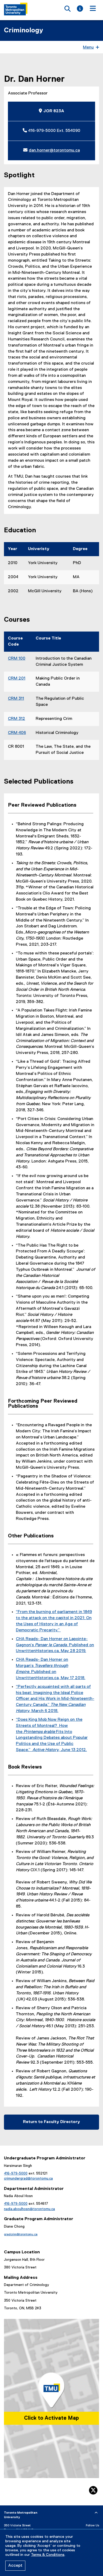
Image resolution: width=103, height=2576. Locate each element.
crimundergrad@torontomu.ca (28, 2179)
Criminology (24, 31)
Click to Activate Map (51, 2418)
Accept (15, 2566)
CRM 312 (17, 719)
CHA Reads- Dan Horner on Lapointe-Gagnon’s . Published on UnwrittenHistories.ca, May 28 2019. (55, 1645)
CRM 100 (17, 659)
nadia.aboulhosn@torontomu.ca (29, 2209)
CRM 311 (16, 699)
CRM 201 (17, 678)
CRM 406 (17, 733)
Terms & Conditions (48, 2555)
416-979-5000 (16, 2173)
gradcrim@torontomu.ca (21, 2234)
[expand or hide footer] (96, 2513)
